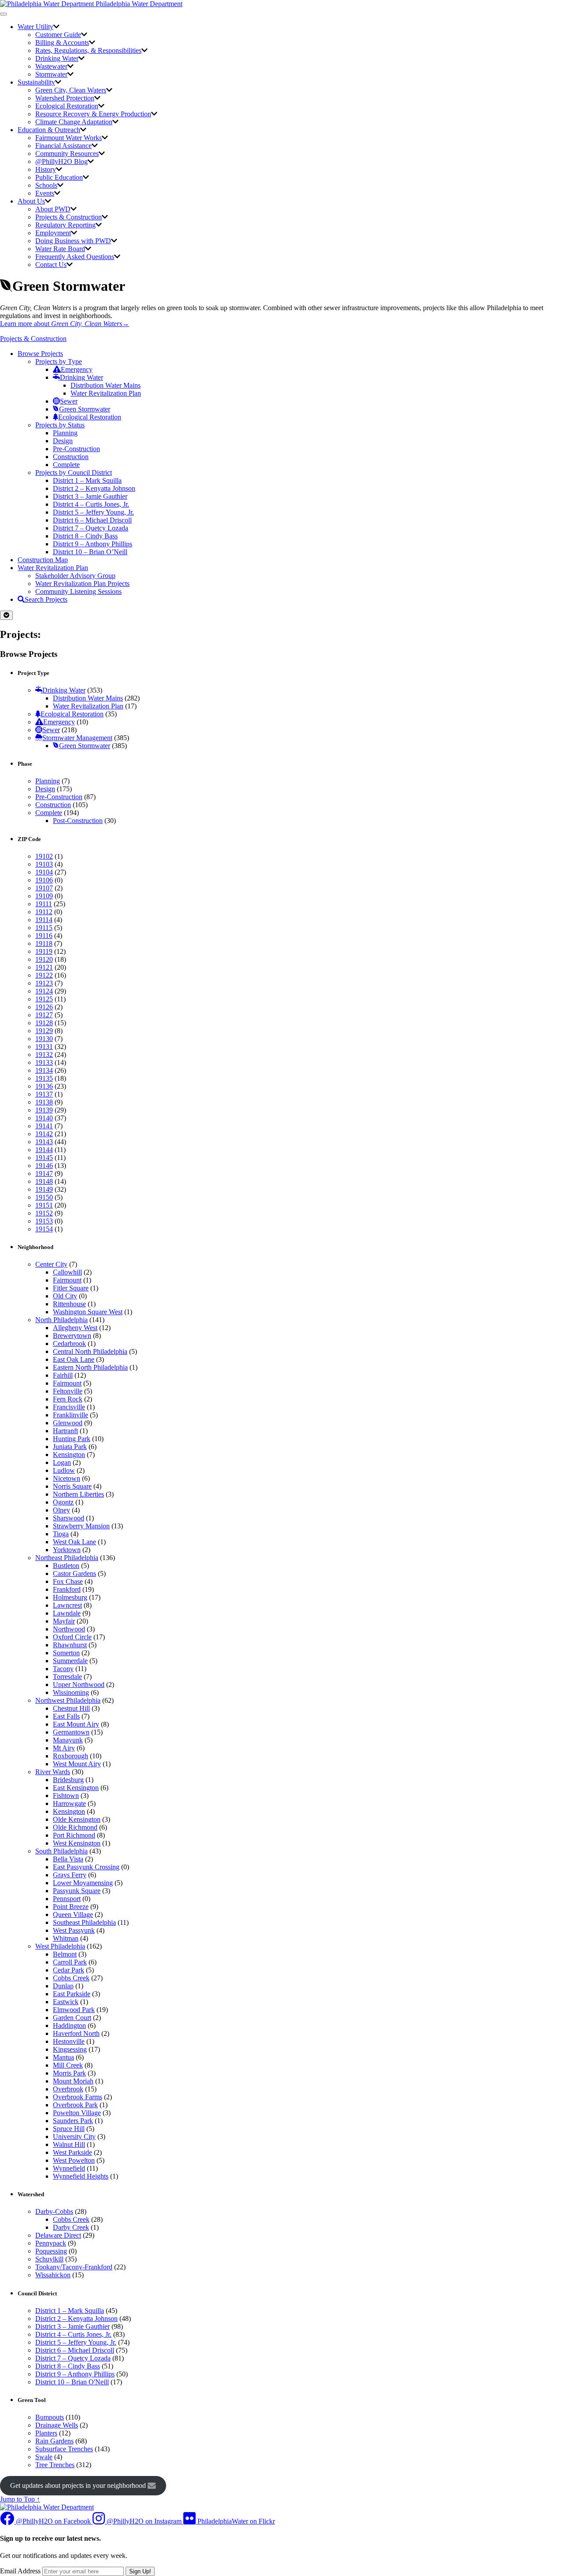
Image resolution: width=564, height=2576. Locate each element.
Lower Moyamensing (83, 1883)
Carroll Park (70, 1962)
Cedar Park (69, 1970)
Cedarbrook (69, 1344)
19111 (44, 904)
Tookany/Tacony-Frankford (74, 2267)
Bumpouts (50, 2417)
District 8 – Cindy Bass (85, 536)
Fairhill (63, 1375)
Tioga (61, 1534)
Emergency (77, 369)
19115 (44, 928)
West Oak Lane (74, 1542)
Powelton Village (77, 2113)
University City (74, 2137)
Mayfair (64, 1621)
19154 (44, 1229)
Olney (61, 1510)
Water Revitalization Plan (106, 393)
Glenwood (68, 1423)
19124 (44, 991)
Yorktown (67, 1550)
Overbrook (68, 2089)
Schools (46, 185)
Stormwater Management (77, 738)
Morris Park (69, 2073)
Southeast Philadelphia (84, 1922)
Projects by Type (59, 361)
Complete (66, 465)
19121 (44, 967)
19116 (44, 936)
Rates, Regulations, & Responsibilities (88, 50)
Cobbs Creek (71, 1978)
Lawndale (67, 1613)
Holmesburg (70, 1597)
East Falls (66, 1716)
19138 (44, 1102)
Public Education (59, 177)
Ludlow (64, 1470)
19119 (44, 951)
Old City (65, 1296)
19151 (44, 1205)
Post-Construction (78, 821)
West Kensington (77, 1843)
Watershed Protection (65, 98)
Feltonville (68, 1391)
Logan (62, 1462)
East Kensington (76, 1788)
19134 (44, 1070)
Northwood (69, 1629)
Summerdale (70, 1661)
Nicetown (67, 1478)
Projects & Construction (69, 217)
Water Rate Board (60, 249)
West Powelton (74, 2160)
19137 (44, 1094)
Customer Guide (58, 35)
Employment (53, 233)
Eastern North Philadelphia (90, 1367)
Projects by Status (60, 425)
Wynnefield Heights (81, 2176)
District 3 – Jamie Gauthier (90, 496)
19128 (44, 1023)
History (46, 169)
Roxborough (70, 1756)
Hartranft (65, 1431)
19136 (44, 1086)
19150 (44, 1197)
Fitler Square (71, 1288)
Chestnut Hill (71, 1708)
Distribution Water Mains (106, 385)
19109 (44, 896)
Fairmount (67, 1280)
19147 (44, 1173)
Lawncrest (67, 1605)
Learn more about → (65, 324)
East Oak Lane (74, 1359)
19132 (44, 1054)
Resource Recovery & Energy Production (93, 114)
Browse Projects (40, 354)
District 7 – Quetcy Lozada (91, 528)
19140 (44, 1118)
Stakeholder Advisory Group (75, 576)
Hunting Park (72, 1439)
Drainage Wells (57, 2425)
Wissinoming (71, 1692)
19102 (44, 856)
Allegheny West (75, 1328)
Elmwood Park (74, 2010)
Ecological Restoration (67, 106)
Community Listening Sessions (78, 591)
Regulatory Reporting (65, 225)
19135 (44, 1078)
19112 (44, 912)
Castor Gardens (74, 1573)
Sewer (69, 401)
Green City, (71, 90)
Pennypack (51, 2243)
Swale (44, 2457)
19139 (44, 1110)
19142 (44, 1134)
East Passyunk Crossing (86, 1867)
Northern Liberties (78, 1494)
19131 (44, 1047)
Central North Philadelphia (90, 1351)
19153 (44, 1221)
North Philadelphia (61, 1320)
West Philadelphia (60, 1946)
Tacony (63, 1669)
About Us (31, 201)
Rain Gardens (54, 2441)
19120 (44, 959)
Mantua (63, 2057)
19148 (44, 1181)
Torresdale (67, 1677)
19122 (44, 975)
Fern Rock (68, 1399)
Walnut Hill (69, 2144)
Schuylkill (49, 2259)
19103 (44, 864)
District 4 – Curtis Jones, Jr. (91, 504)
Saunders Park (73, 2121)
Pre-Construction (76, 449)
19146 (44, 1166)
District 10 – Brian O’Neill (90, 552)
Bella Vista (68, 1859)
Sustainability (36, 82)
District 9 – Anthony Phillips (93, 544)
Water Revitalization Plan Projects (82, 584)
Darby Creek (71, 2227)
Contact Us (51, 265)
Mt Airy (64, 1748)
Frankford (67, 1589)
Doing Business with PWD (73, 241)
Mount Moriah (73, 2081)
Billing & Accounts (62, 43)
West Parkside (72, 2152)
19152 (44, 1213)
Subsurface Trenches (64, 2449)
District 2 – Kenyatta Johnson (94, 488)
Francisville (69, 1407)
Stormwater (51, 74)
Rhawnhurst (70, 1645)
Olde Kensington (77, 1819)
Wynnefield (69, 2168)
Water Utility (35, 27)
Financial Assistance (63, 146)
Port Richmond (74, 1835)
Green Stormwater (85, 409)
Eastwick (66, 2002)
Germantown (71, 1732)
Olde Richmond (75, 1827)
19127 (44, 1015)
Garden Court (72, 2018)
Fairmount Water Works (69, 138)
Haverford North (76, 2033)
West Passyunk (74, 1930)
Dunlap (63, 1986)
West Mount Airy (77, 1764)
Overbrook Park (75, 2105)
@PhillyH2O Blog (61, 161)
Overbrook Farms (78, 2097)
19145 (44, 1158)
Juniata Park (70, 1447)
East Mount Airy (76, 1724)
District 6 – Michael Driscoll (92, 520)
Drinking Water (57, 58)
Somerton (66, 1653)
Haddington (69, 2026)
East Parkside (72, 1994)
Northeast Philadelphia (67, 1558)
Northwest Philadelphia (68, 1700)
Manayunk (68, 1740)
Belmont (65, 1954)
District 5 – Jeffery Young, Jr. (93, 512)
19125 (44, 999)
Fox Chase (68, 1581)
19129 (44, 1031)
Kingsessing (70, 2049)
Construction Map (43, 560)
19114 (44, 920)
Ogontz (63, 1502)
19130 (44, 1039)
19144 (44, 1150)
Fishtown (66, 1796)
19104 (44, 872)
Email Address (20, 2571)
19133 (44, 1062)
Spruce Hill (69, 2129)
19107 (44, 888)
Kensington (69, 1455)
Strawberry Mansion (81, 1526)
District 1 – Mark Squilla (87, 480)
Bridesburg (68, 1780)
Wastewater (51, 66)
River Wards (53, 1772)
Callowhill (67, 1272)
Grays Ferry (70, 1875)
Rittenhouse (69, 1304)
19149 (44, 1189)
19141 (44, 1126)
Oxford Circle (72, 1637)
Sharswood (69, 1518)
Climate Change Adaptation (74, 122)
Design (63, 441)
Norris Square (72, 1486)
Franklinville (70, 1415)
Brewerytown (72, 1336)
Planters (46, 2433)
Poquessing (51, 2251)
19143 (44, 1142)
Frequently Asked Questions (75, 257)
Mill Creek (68, 2065)
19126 (44, 1007)
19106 (44, 880)
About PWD (53, 209)
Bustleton (66, 1566)
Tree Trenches (55, 2465)
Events (45, 193)
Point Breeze (71, 1907)
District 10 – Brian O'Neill (72, 2382)
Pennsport (67, 1899)
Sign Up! (140, 2571)
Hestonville (69, 2041)
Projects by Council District (74, 473)
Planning (65, 433)
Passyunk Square (77, 1891)
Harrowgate (69, 1803)
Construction (71, 457)
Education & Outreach (49, 130)
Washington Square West (88, 1312)
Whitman (66, 1938)
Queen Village (73, 1914)
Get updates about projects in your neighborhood (79, 2485)
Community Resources (67, 154)
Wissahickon (53, 2275)
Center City (51, 1264)
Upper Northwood (79, 1685)
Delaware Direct (58, 2235)
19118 (44, 943)
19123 (44, 983)
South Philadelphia (61, 1851)
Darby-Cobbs (54, 2211)
